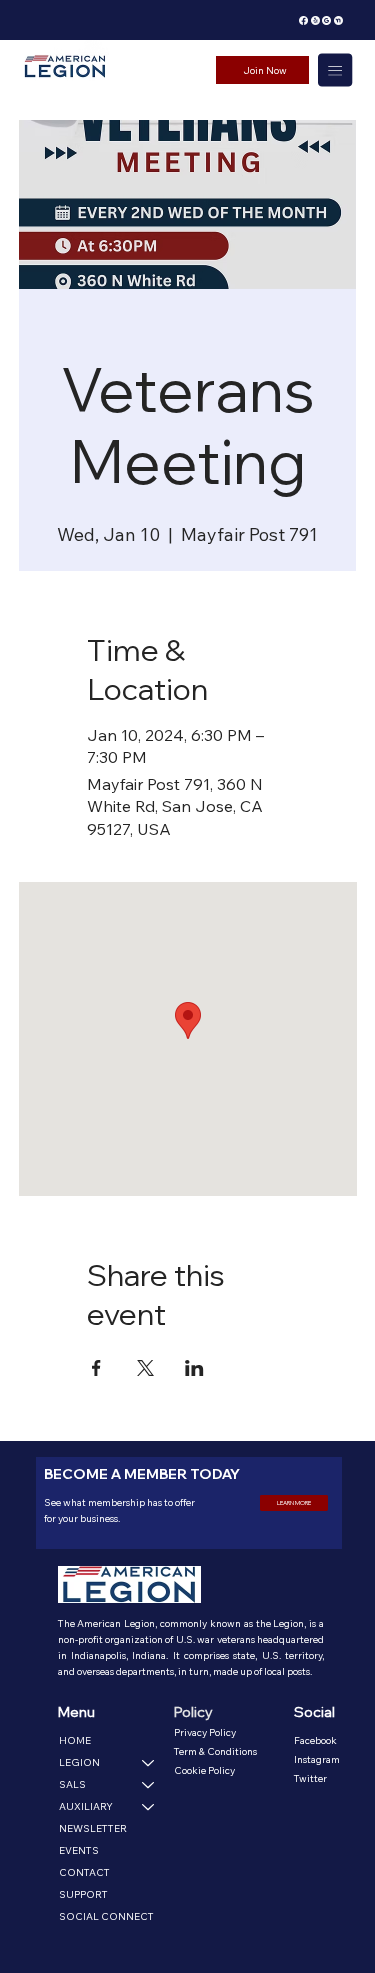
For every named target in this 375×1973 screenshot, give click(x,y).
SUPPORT (83, 1894)
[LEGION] (149, 1763)
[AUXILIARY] (149, 1807)
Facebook (315, 1740)
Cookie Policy (204, 1770)
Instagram (317, 1759)
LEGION (79, 1762)
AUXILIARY (86, 1806)
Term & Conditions (215, 1751)
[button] (294, 1503)
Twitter (310, 1778)
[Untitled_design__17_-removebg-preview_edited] (326, 20)
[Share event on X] (145, 1368)
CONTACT (84, 1872)
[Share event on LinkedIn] (194, 1368)
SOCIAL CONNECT (106, 1916)
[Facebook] (303, 20)
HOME (75, 1740)
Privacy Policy (205, 1732)
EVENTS (79, 1850)
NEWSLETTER (93, 1828)
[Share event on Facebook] (96, 1368)
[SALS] (149, 1785)
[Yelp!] (315, 20)
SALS (72, 1784)
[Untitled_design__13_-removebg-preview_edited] (338, 20)
